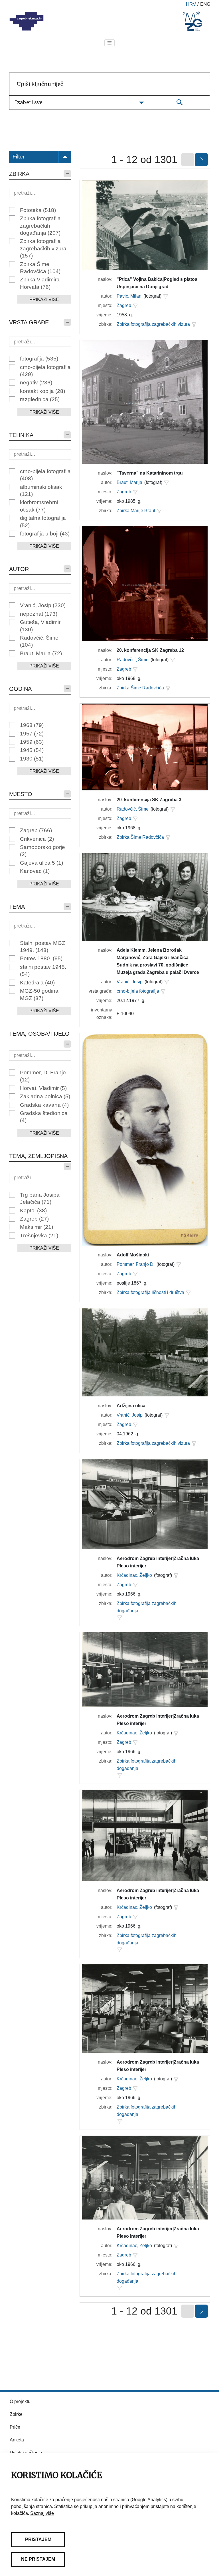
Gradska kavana (44, 1105)
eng (205, 4)
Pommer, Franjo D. (136, 1264)
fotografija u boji (45, 534)
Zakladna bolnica (45, 1096)
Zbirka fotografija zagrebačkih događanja (40, 226)
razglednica (40, 399)
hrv (191, 4)
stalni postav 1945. (43, 970)
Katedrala (37, 983)
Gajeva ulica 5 (41, 863)
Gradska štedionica (44, 1117)
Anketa (17, 2440)
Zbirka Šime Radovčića (40, 268)
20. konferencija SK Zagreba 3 (149, 800)
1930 (32, 759)
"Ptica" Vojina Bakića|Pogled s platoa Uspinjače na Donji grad (157, 283)
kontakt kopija (42, 391)
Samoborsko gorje (42, 851)
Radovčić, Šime (39, 641)
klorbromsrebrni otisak (39, 506)
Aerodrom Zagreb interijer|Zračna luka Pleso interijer (158, 1562)
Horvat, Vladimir (43, 1088)
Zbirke (16, 2414)
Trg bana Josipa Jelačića (40, 1198)
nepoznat (39, 614)
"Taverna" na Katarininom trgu (150, 473)
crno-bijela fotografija (45, 371)
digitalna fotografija (43, 522)
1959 (32, 742)
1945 (32, 750)
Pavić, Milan (129, 296)
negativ (36, 383)
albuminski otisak (41, 491)
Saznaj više (42, 2513)
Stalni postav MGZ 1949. (43, 947)
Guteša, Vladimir (40, 626)
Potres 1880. (41, 958)
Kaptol (33, 1210)
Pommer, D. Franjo (43, 1076)
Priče (15, 2427)
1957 (32, 734)
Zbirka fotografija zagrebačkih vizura (43, 248)
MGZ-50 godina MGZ (39, 994)
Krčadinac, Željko (134, 1575)
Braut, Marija (41, 653)
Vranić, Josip (43, 605)
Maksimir (36, 1227)
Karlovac (35, 871)
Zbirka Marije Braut (136, 511)
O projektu (20, 2401)
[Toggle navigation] (109, 43)
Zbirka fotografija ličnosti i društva (150, 1292)
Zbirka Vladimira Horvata (40, 283)
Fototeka (38, 210)
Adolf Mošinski (133, 1255)
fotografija (39, 359)
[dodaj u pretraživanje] (165, 296)
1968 (32, 725)
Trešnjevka (39, 1236)
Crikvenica (37, 839)
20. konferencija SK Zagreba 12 (150, 650)
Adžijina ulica (131, 1406)
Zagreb (36, 830)
